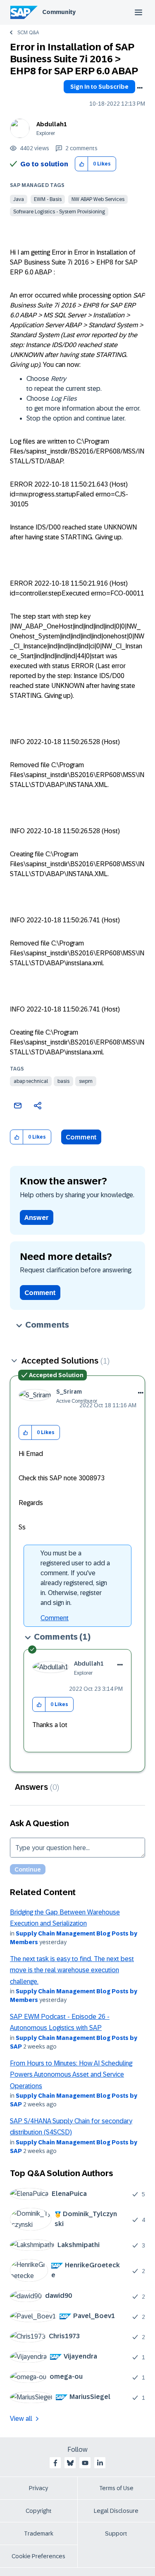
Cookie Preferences (38, 2556)
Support (116, 2533)
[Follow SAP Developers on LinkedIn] (100, 2463)
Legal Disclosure (116, 2511)
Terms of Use (116, 2488)
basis (63, 1081)
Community (59, 12)
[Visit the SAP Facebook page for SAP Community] (55, 2463)
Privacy (38, 2488)
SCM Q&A (28, 33)
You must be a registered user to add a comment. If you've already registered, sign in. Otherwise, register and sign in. (75, 1578)
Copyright (39, 2511)
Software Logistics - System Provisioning (59, 212)
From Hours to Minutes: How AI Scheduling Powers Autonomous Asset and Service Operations (71, 2075)
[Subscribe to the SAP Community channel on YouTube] (85, 2463)
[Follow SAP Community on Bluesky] (70, 2463)
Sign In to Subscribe (99, 87)
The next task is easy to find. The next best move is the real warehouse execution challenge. (72, 1970)
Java (19, 199)
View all (21, 2419)
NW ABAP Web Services (98, 199)
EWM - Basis (48, 199)
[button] (82, 164)
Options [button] (140, 88)
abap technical (31, 1081)
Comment (81, 1137)
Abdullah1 (52, 124)
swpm (86, 1081)
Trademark (39, 2533)
